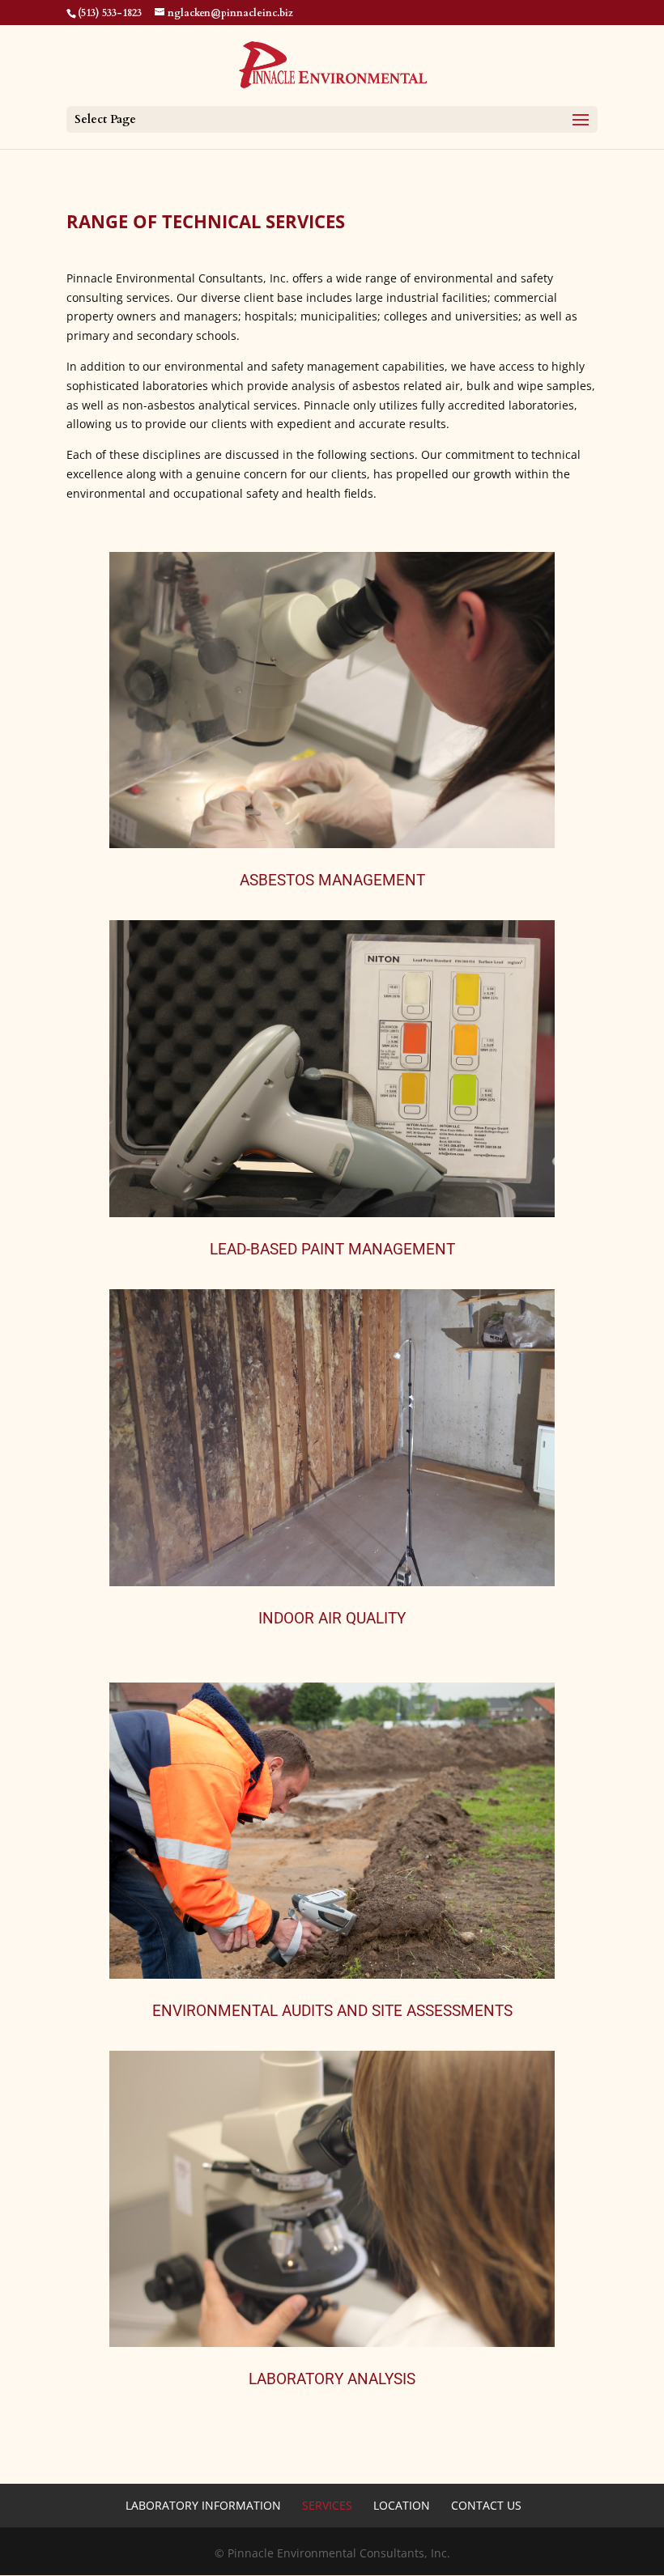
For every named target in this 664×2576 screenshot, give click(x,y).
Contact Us (486, 2505)
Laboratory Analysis (332, 2379)
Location (402, 2505)
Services (327, 2505)
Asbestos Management (332, 880)
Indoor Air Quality (332, 1618)
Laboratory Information (203, 2505)
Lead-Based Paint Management (332, 1249)
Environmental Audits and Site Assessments (332, 2011)
